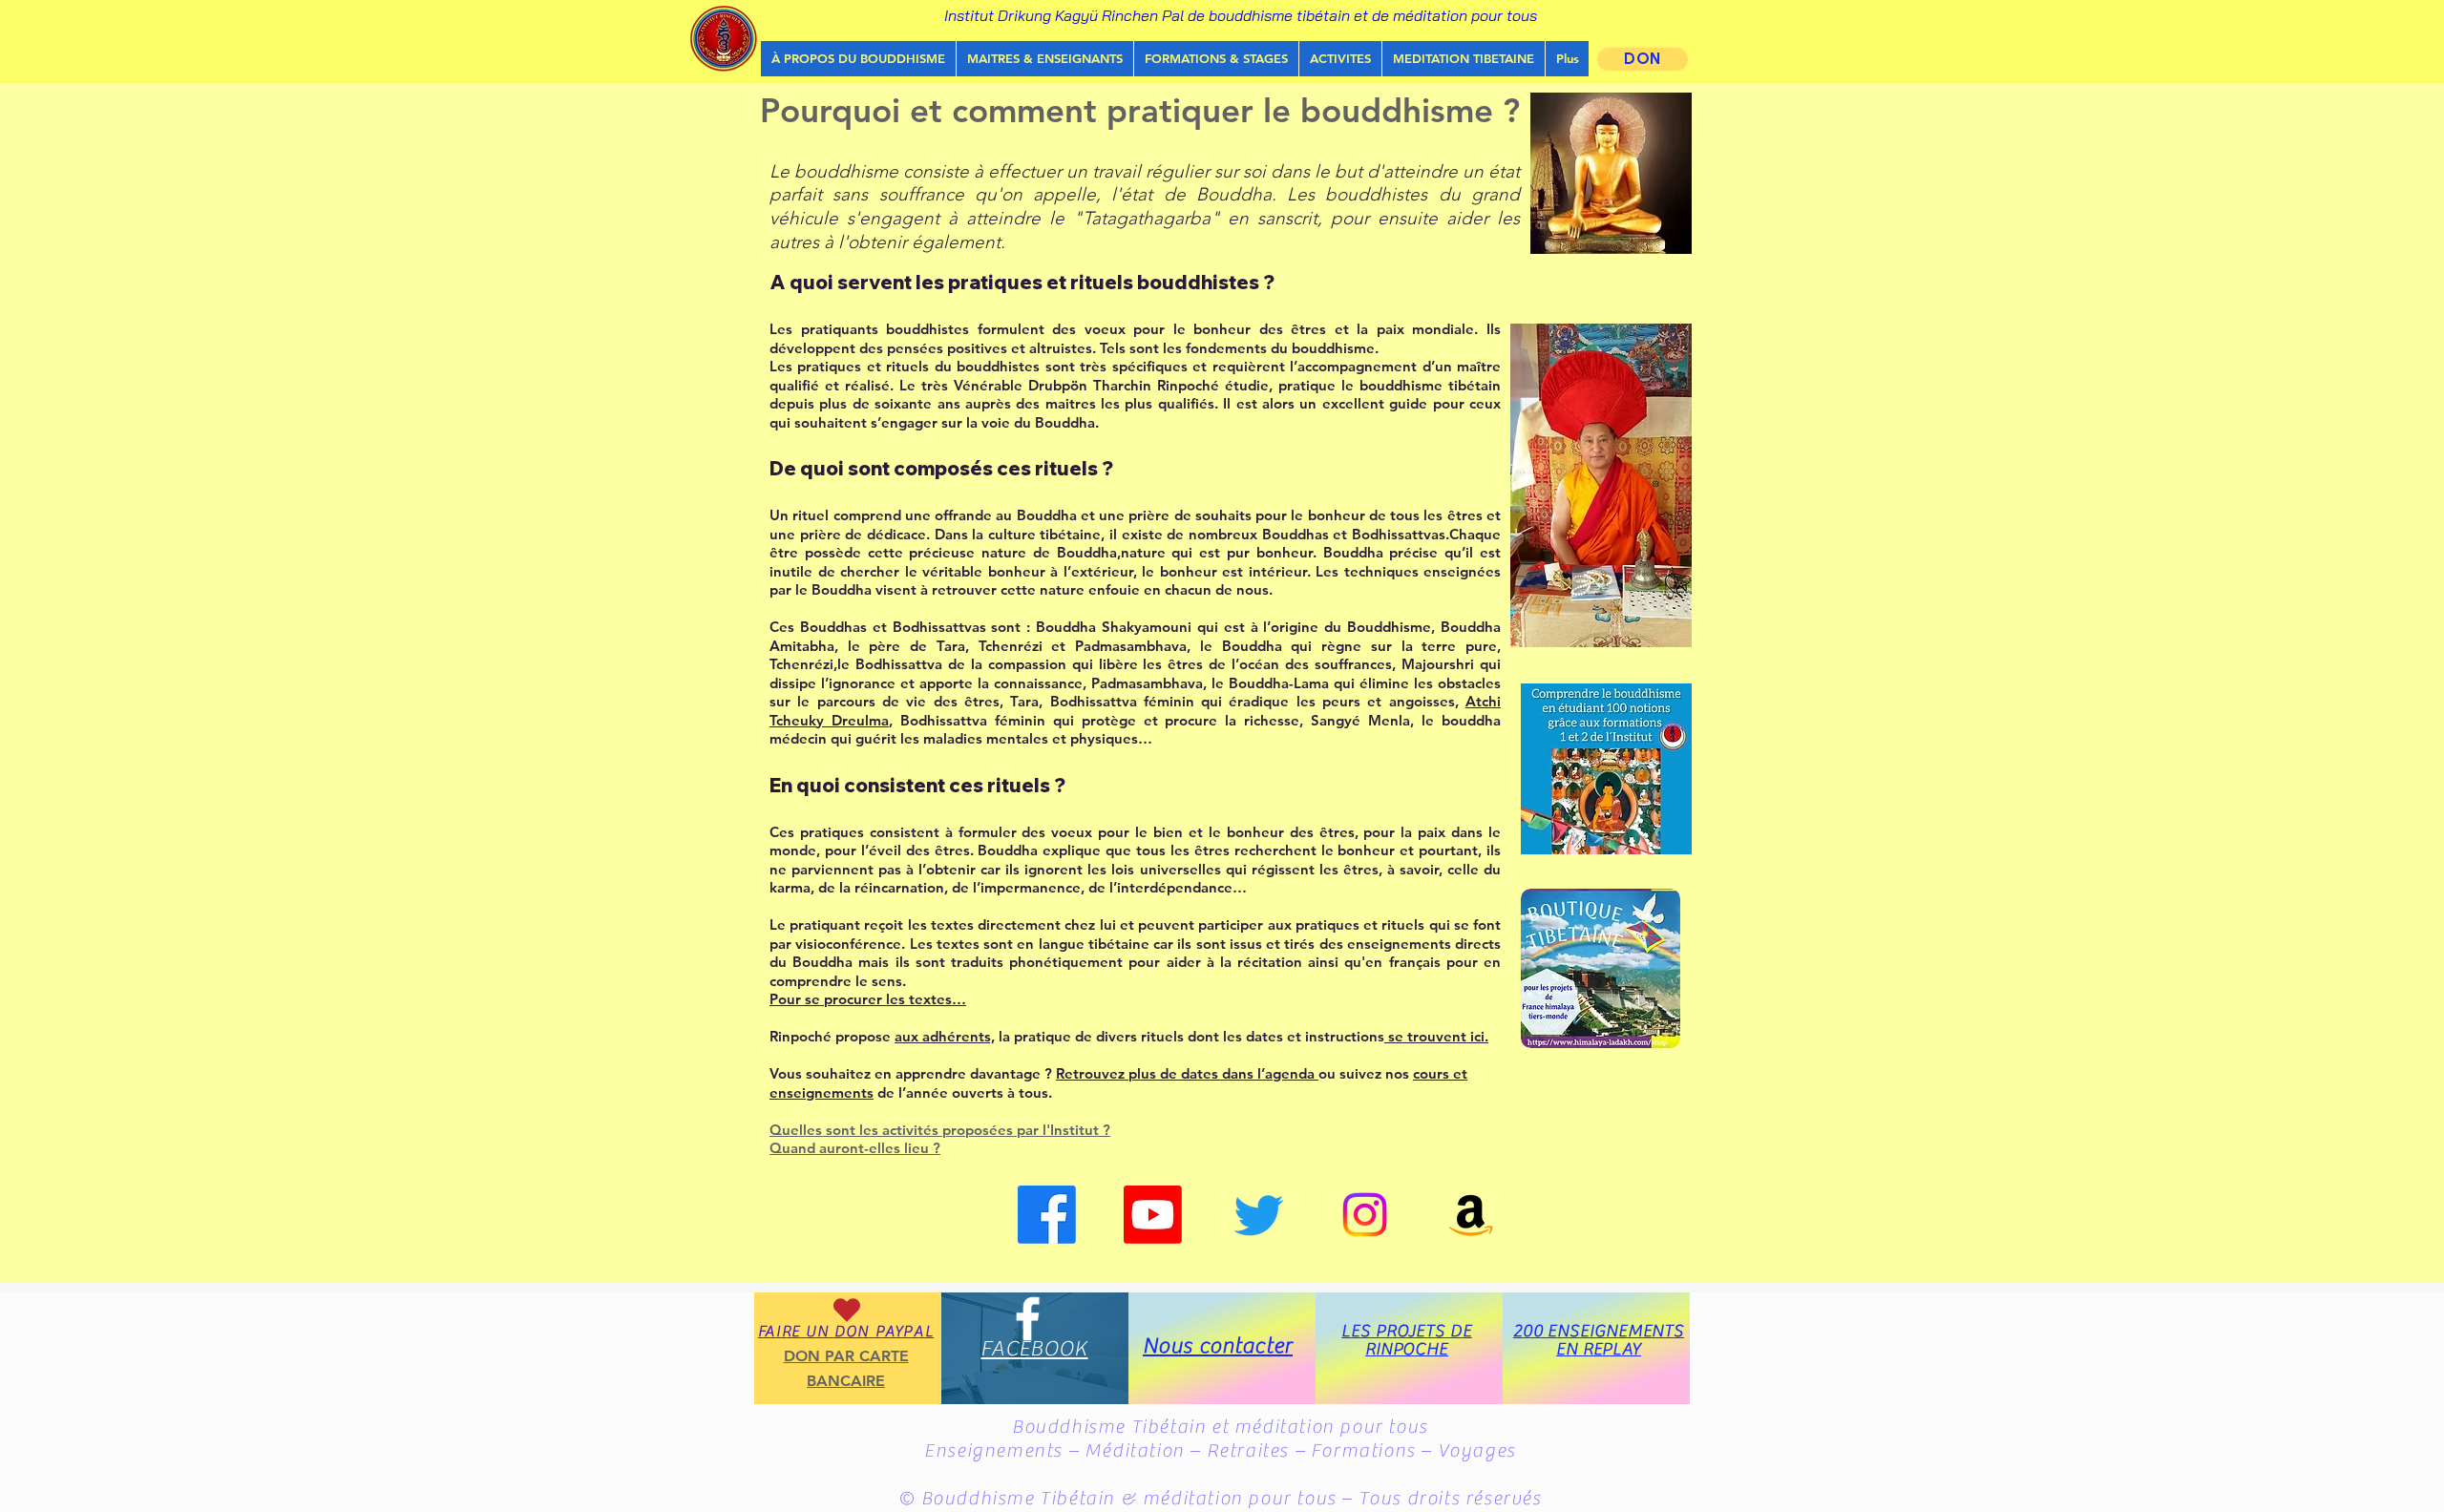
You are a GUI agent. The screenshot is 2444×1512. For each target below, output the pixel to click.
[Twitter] (1259, 1215)
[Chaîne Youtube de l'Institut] (1153, 1215)
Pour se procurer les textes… (868, 999)
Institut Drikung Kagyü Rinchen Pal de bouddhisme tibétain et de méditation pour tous (1241, 15)
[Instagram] (1365, 1215)
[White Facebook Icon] (1028, 1319)
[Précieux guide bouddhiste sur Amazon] (1471, 1215)
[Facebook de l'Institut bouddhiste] (1047, 1215)
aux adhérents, (945, 1036)
